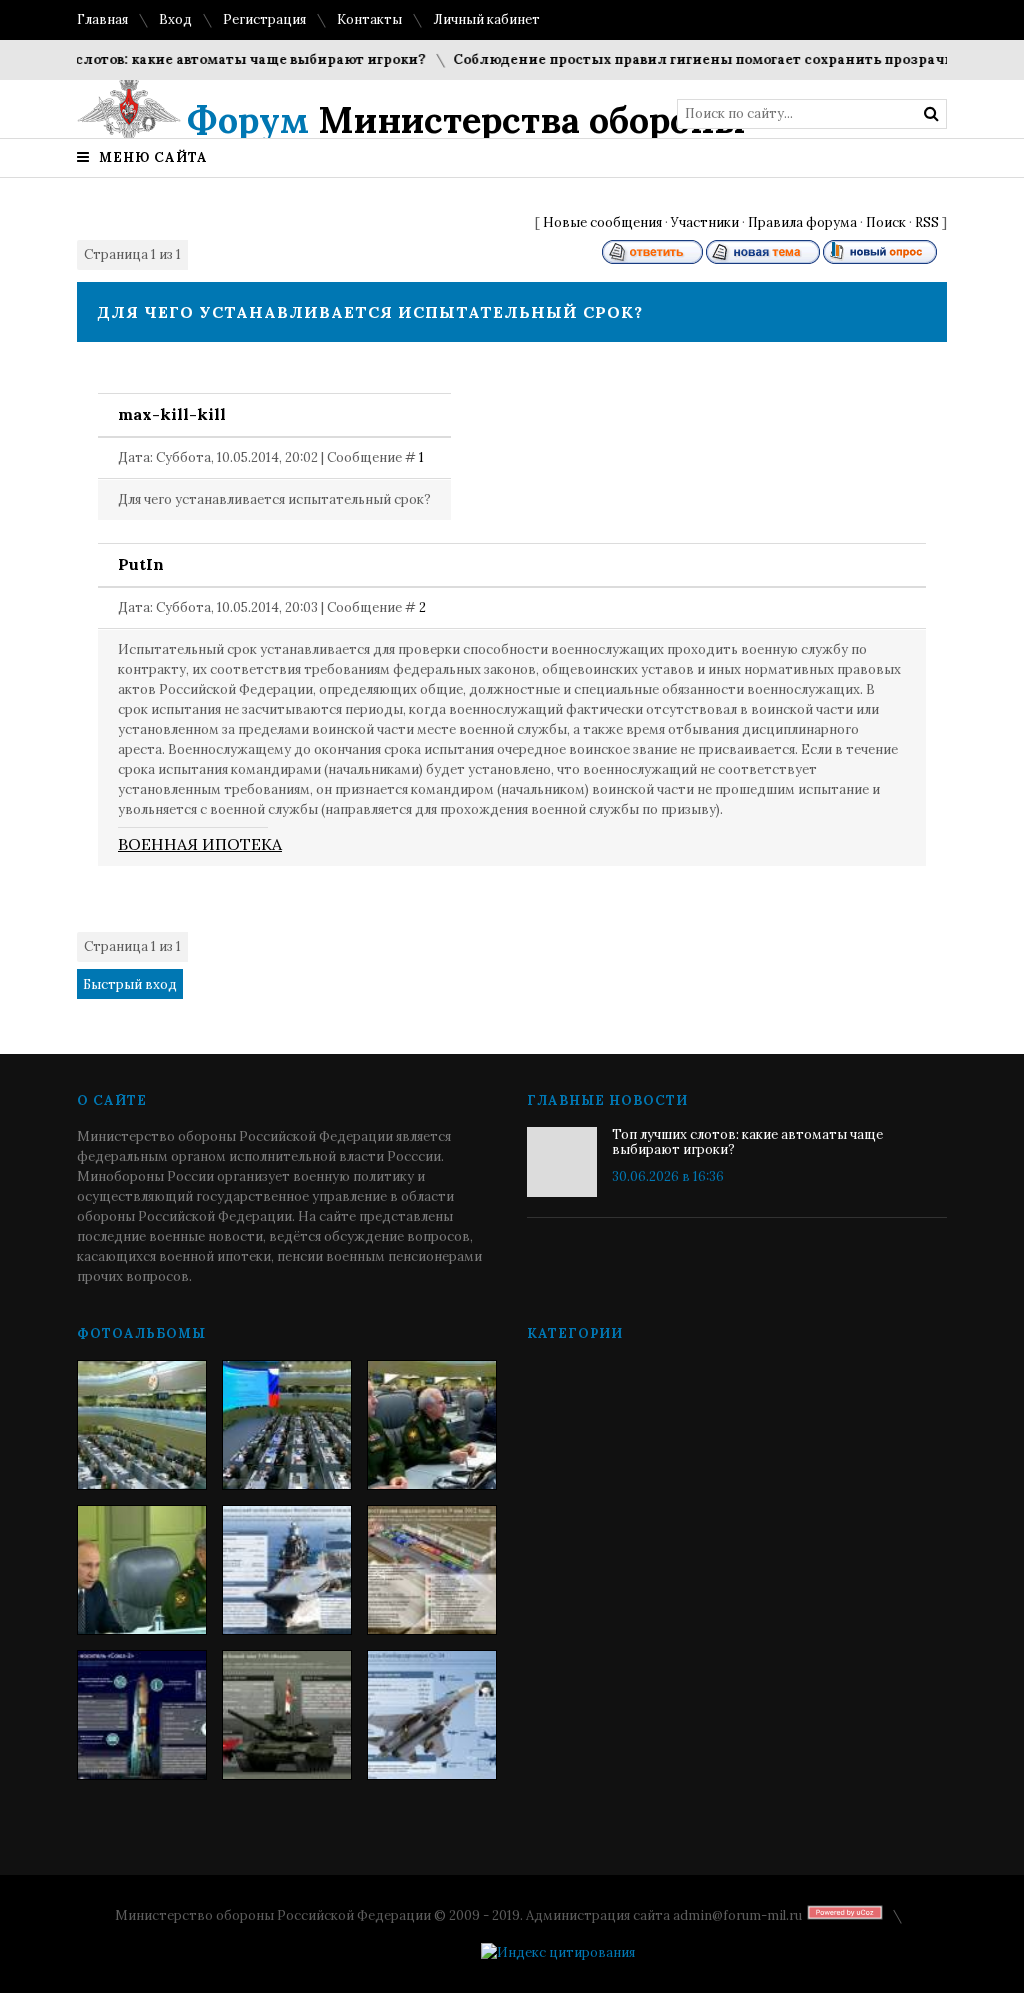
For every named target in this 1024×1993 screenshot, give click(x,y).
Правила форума (802, 222)
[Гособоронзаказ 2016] (142, 1570)
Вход (175, 19)
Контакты (369, 19)
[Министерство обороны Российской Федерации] (142, 1425)
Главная (102, 19)
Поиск (886, 222)
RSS (927, 222)
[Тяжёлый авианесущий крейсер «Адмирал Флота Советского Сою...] (287, 1570)
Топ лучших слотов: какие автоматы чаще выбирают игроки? (747, 1142)
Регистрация (264, 19)
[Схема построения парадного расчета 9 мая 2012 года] (432, 1570)
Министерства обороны (466, 120)
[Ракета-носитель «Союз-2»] (142, 1715)
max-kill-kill (172, 414)
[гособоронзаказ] (432, 1425)
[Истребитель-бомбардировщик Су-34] (432, 1715)
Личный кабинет (486, 19)
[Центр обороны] (287, 1425)
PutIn (141, 564)
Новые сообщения (602, 222)
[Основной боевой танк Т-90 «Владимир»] (287, 1715)
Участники (705, 222)
